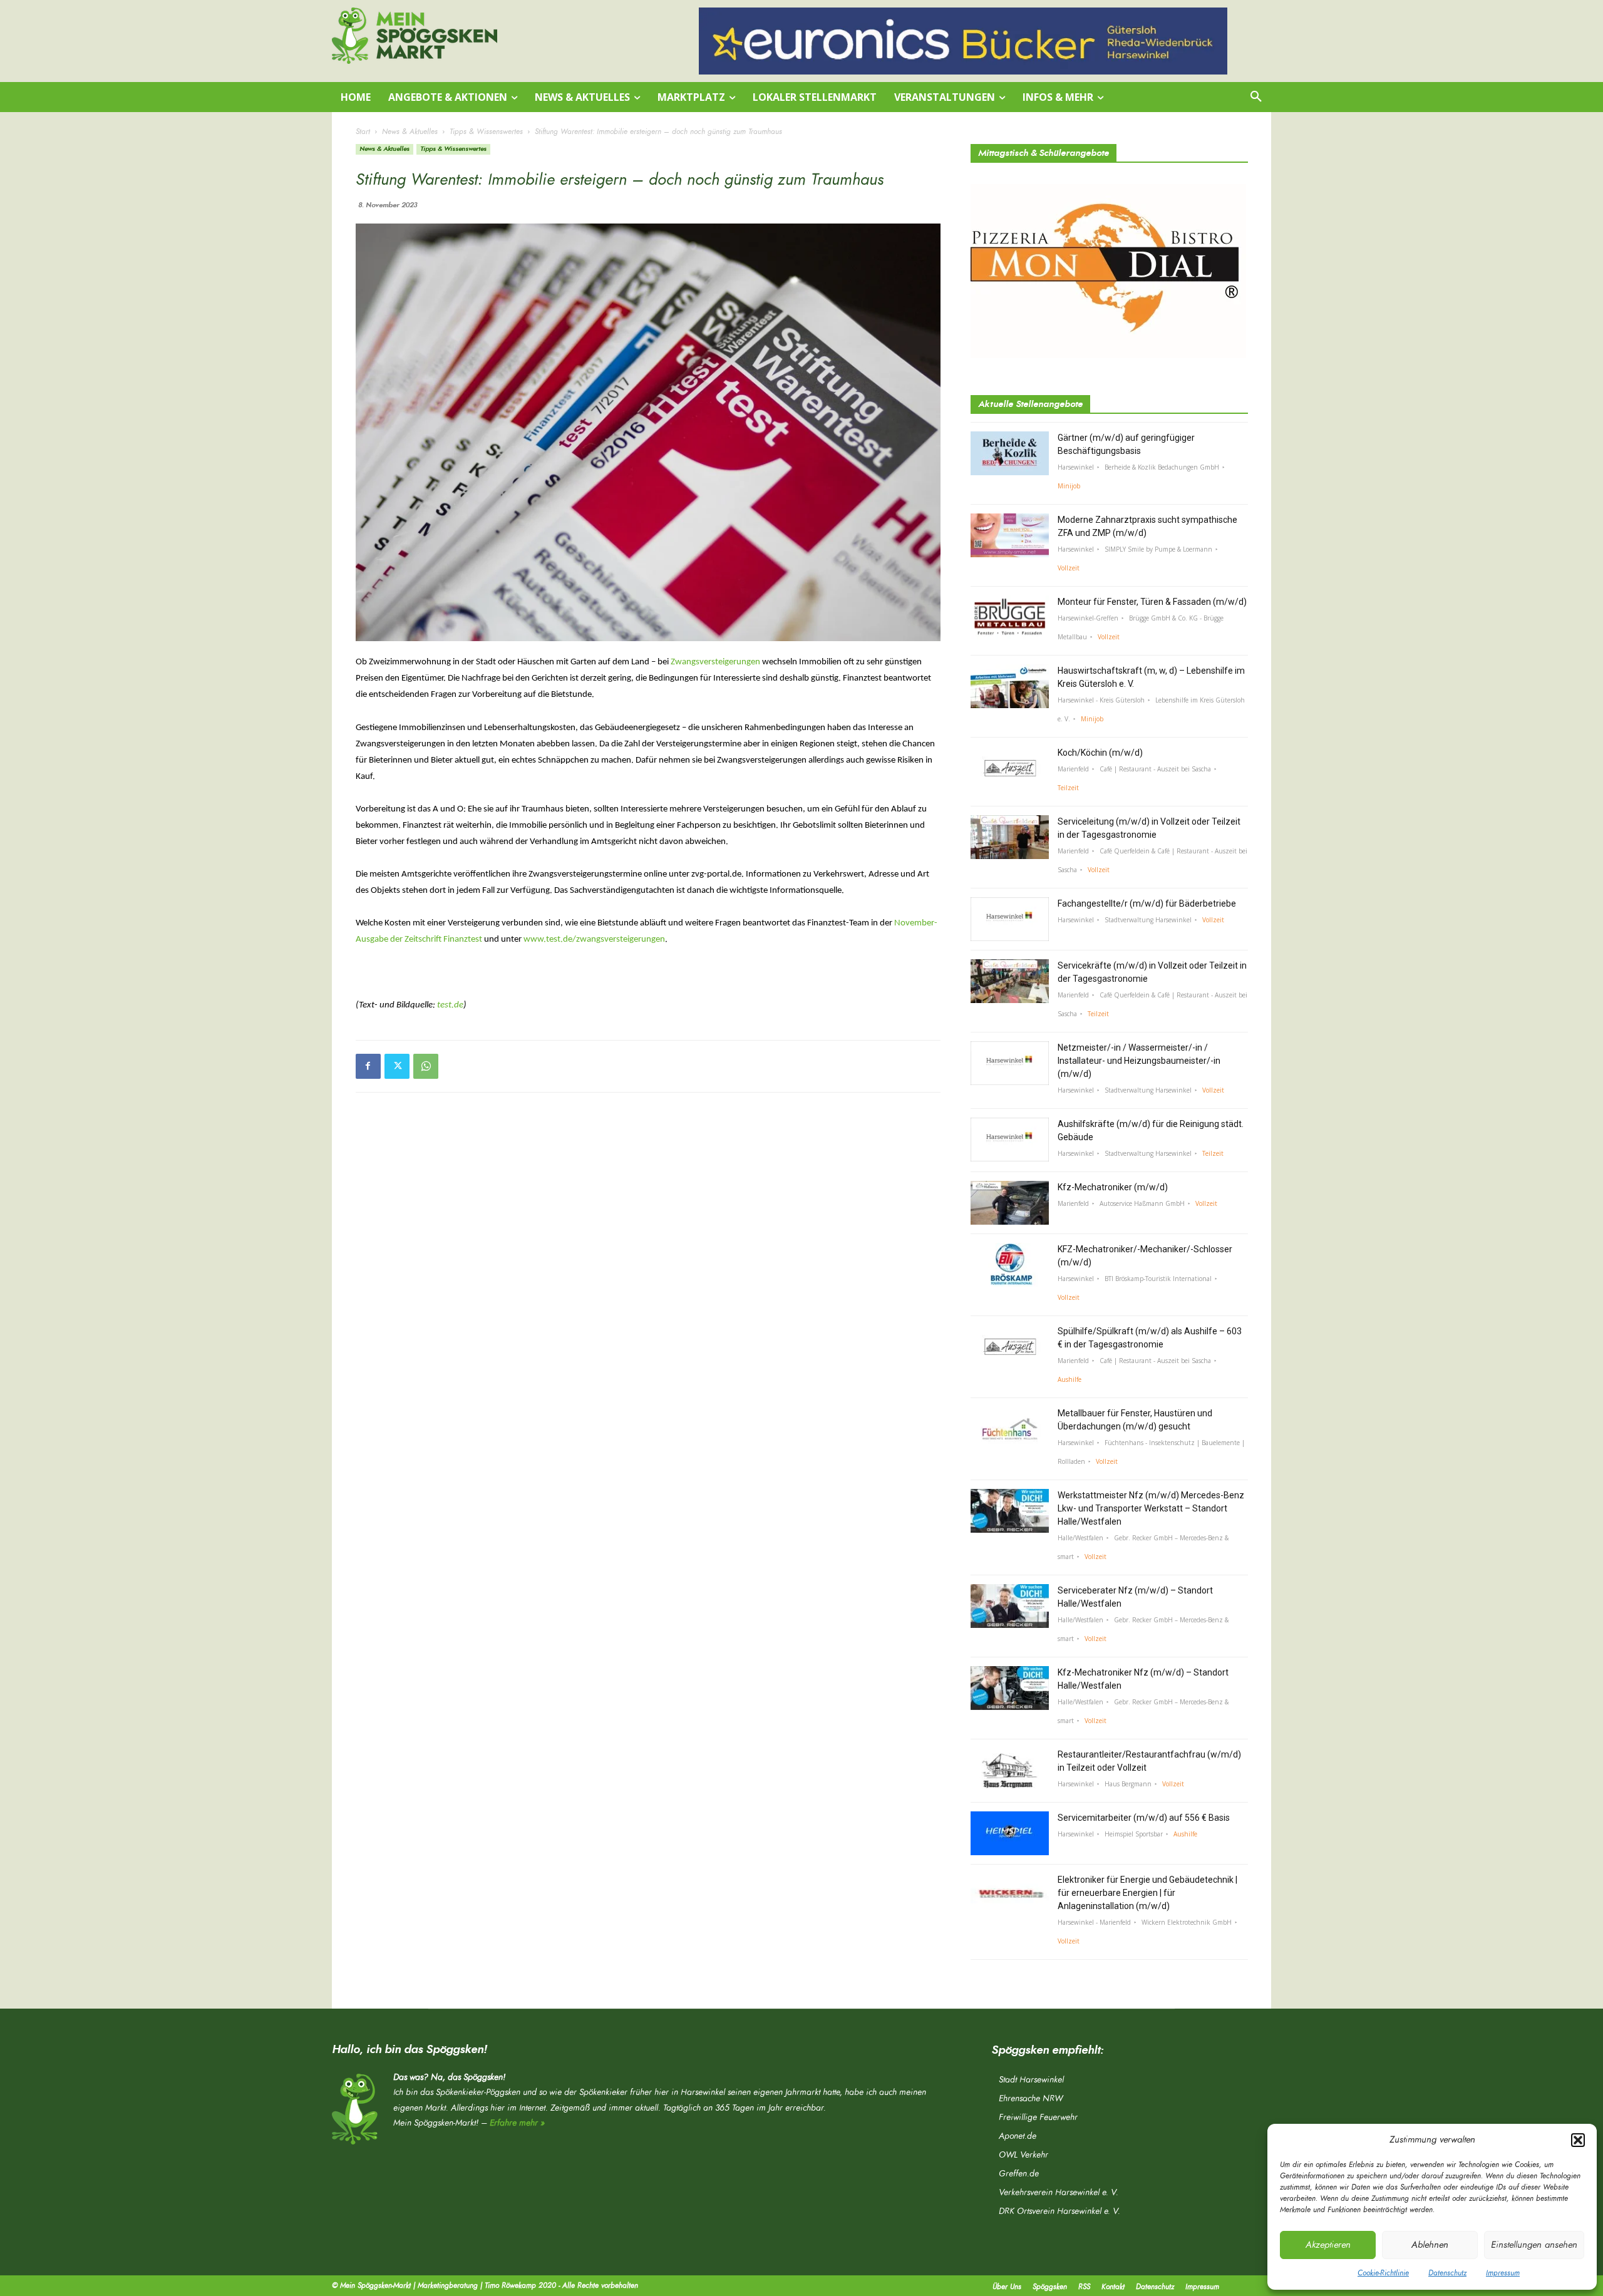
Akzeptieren (1328, 2245)
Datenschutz (1447, 2273)
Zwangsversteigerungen (715, 662)
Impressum (1503, 2273)
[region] (963, 41)
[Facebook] (368, 1066)
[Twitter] (397, 1066)
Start (363, 131)
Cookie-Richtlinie (1383, 2273)
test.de (450, 1005)
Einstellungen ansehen (1534, 2245)
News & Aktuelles (410, 131)
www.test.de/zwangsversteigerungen (594, 940)
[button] (1578, 2140)
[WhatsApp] (426, 1066)
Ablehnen (1430, 2245)
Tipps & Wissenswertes (486, 131)
